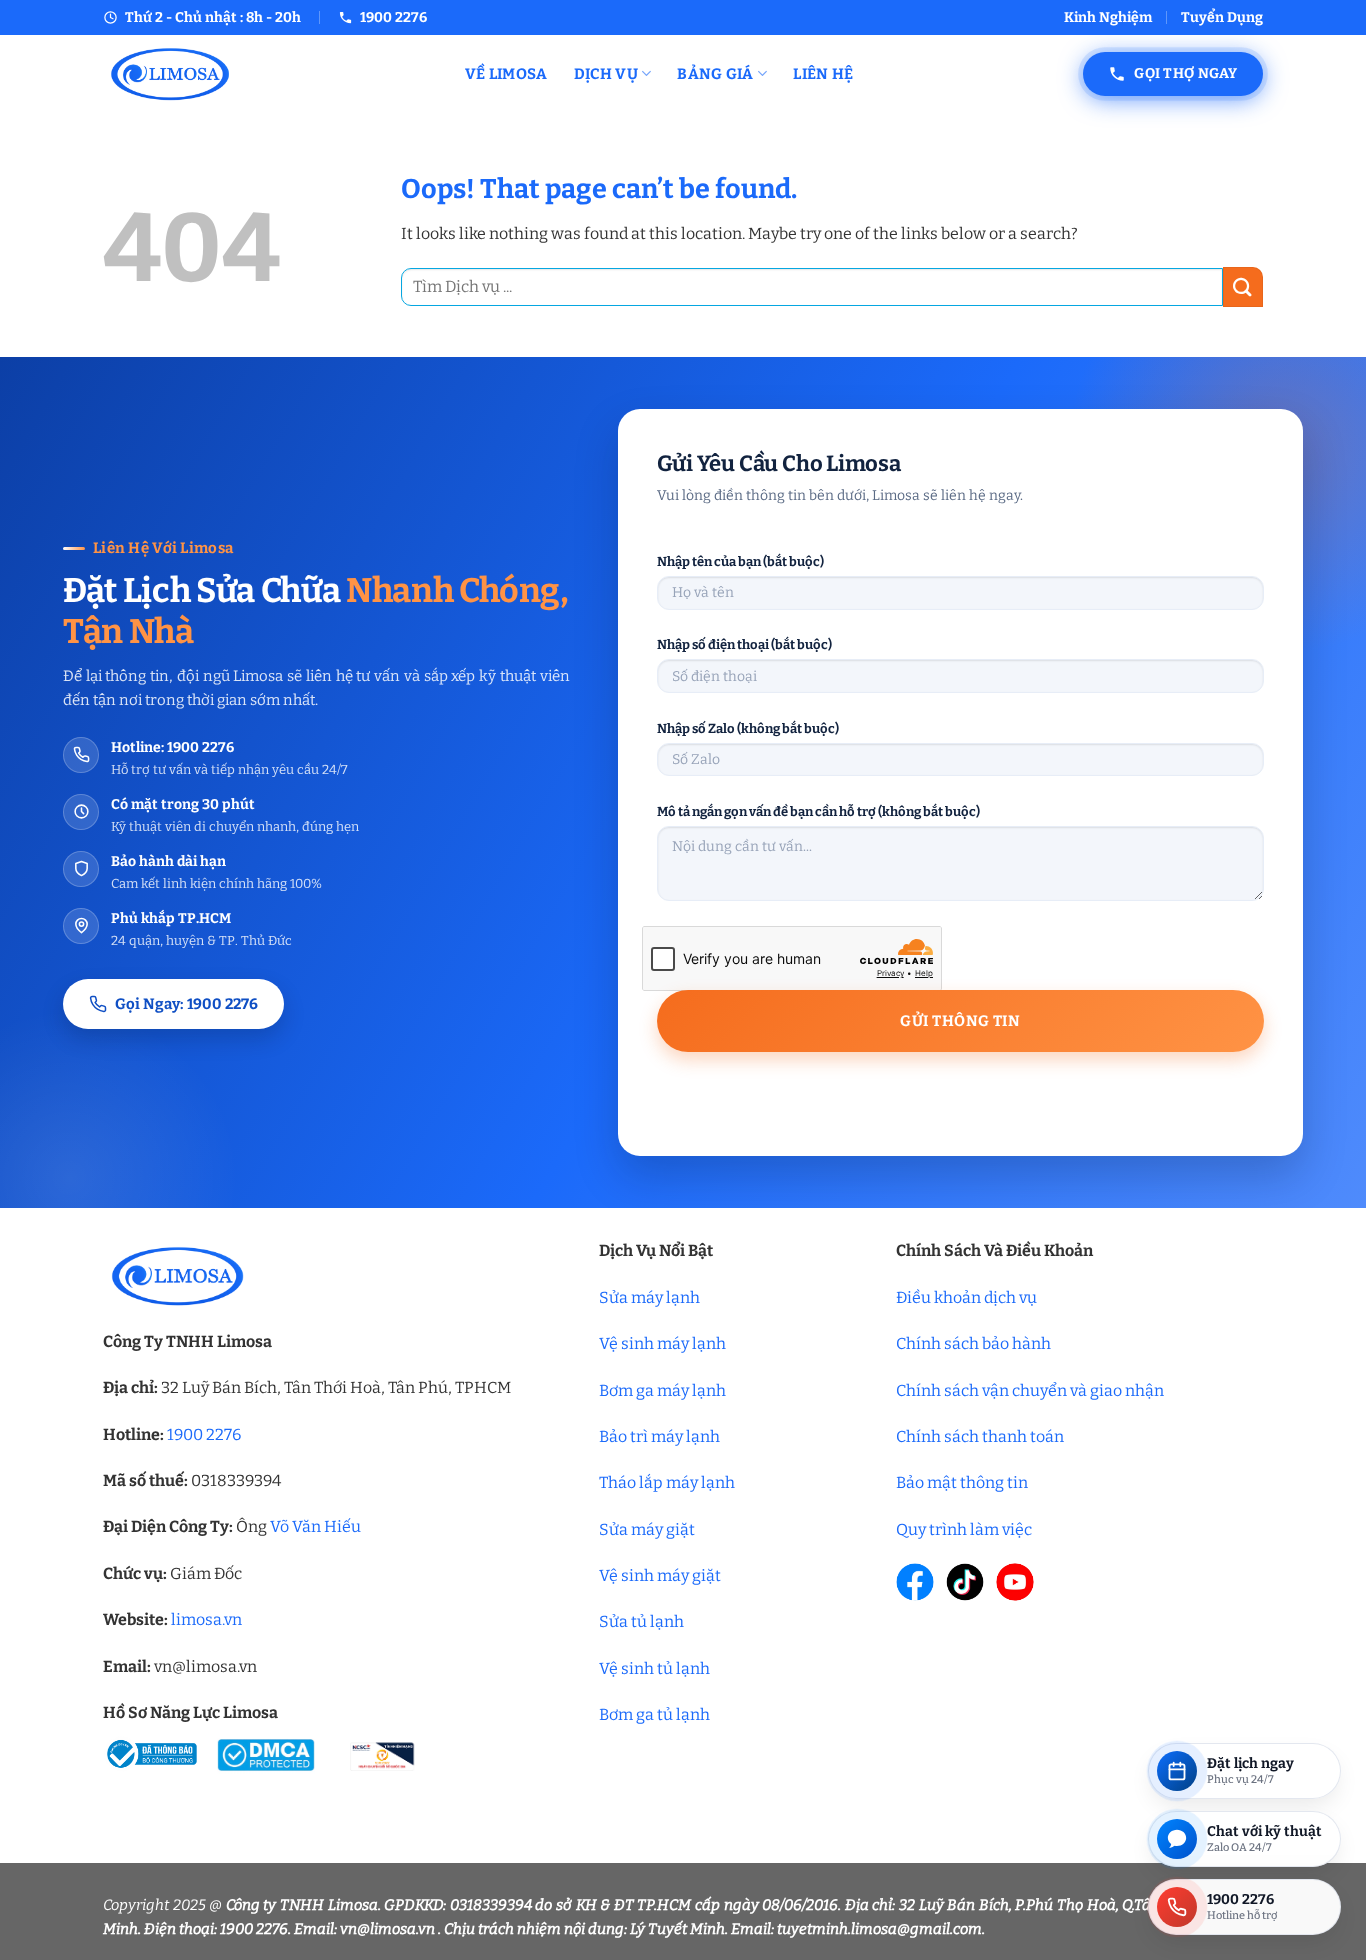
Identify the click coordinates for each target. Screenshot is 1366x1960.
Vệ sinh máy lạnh (662, 1343)
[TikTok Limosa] (965, 1582)
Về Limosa (506, 74)
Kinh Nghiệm (1108, 17)
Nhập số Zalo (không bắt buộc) (748, 728)
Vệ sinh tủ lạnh (654, 1668)
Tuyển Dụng (1222, 17)
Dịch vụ (606, 74)
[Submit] (1243, 286)
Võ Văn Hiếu (315, 1526)
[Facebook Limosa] (915, 1582)
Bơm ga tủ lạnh (654, 1714)
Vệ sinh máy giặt (660, 1575)
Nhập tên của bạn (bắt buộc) (740, 561)
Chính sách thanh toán (980, 1436)
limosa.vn (206, 1619)
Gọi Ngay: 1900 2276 (186, 1004)
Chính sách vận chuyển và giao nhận (1030, 1390)
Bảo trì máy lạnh (659, 1436)
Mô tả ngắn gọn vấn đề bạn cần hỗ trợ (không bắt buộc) (818, 811)
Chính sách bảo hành (973, 1343)
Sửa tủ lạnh (641, 1621)
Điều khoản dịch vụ (966, 1297)
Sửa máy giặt (647, 1529)
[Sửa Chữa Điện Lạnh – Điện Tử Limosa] (269, 73)
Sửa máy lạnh (649, 1297)
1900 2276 (204, 1434)
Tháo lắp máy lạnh (667, 1482)
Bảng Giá (715, 74)
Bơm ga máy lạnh (662, 1390)
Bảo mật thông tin (962, 1482)
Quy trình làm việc (964, 1529)
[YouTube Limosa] (1015, 1582)
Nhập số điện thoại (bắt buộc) (744, 644)
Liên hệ (823, 74)
